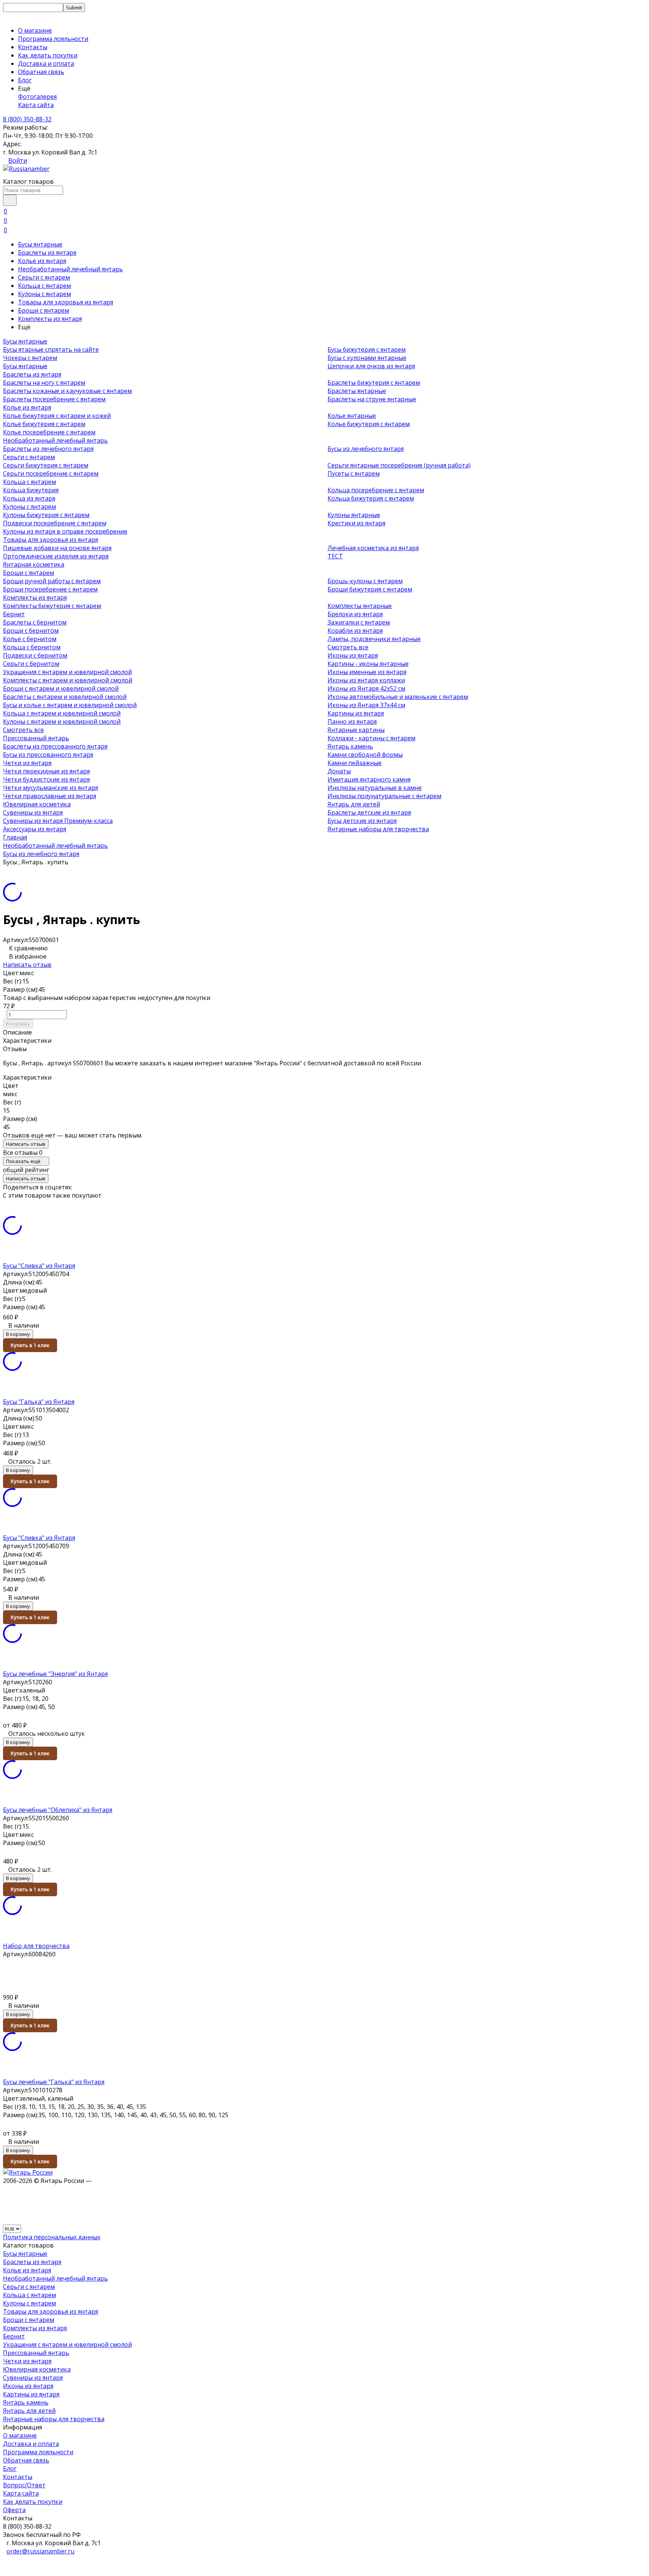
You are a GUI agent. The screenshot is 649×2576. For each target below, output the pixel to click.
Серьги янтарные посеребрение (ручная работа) (399, 465)
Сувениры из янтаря (33, 812)
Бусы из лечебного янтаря (366, 449)
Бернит (14, 614)
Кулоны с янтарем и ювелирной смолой (62, 722)
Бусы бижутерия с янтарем (367, 349)
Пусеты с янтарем (354, 473)
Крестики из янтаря (356, 523)
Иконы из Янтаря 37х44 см (366, 705)
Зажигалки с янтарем (359, 622)
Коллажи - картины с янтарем (371, 738)
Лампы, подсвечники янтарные (374, 639)
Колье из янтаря (42, 261)
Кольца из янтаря (29, 498)
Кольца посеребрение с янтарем (376, 490)
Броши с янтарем (44, 310)
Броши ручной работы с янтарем (52, 581)
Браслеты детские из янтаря (369, 812)
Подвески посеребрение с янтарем (55, 523)
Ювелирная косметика (37, 804)
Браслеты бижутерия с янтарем (374, 383)
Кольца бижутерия (31, 490)
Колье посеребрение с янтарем (49, 432)
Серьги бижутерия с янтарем (46, 465)
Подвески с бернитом (35, 655)
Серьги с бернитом (31, 664)
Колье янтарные (352, 416)
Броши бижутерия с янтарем (370, 589)
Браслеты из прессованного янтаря (55, 746)
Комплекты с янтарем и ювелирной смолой (68, 680)
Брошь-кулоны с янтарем (365, 581)
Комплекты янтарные (360, 606)
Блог (25, 80)
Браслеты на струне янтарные (372, 399)
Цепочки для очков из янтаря (371, 366)
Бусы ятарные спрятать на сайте (51, 349)
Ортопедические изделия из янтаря (56, 556)
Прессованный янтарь (36, 738)
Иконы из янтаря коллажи (366, 680)
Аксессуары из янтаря (35, 829)
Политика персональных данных (52, 2237)
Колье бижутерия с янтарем (44, 424)
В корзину (18, 1024)
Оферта (14, 2510)
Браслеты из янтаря (47, 253)
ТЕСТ (335, 556)
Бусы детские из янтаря (362, 821)
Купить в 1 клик (30, 1345)
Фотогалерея (37, 97)
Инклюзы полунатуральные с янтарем (384, 796)
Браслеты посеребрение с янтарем (54, 399)
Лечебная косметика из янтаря (373, 548)
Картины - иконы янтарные (368, 664)
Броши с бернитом (31, 631)
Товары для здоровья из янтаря (66, 302)
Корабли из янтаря (355, 631)
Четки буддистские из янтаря (46, 779)
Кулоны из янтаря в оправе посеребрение (65, 531)
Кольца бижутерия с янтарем (371, 498)
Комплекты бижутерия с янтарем (52, 606)
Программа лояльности (53, 39)
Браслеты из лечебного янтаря (48, 449)
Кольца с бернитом (32, 647)
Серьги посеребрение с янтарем (51, 473)
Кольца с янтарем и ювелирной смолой (62, 713)
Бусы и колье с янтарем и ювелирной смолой (70, 705)
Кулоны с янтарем (45, 294)
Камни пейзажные (355, 763)
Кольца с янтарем (45, 286)
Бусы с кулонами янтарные (367, 358)
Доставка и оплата (46, 64)
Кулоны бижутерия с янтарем (46, 515)
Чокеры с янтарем (30, 358)
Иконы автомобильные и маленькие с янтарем (398, 697)
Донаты (339, 771)
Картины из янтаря (356, 713)
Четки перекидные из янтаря (46, 771)
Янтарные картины (356, 730)
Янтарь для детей (354, 804)
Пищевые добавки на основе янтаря (57, 548)
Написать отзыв (27, 965)
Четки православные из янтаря (50, 796)
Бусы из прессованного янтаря (48, 755)
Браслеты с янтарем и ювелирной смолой (65, 697)
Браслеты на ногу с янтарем (44, 383)
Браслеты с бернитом (35, 622)
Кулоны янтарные (354, 515)
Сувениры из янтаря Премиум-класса (58, 821)
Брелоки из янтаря (355, 614)
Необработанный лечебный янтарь (70, 269)
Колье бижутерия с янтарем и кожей (57, 416)
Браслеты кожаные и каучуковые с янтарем (67, 391)
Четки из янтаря (27, 763)
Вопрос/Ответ (24, 2485)
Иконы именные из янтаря (367, 672)
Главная (15, 837)
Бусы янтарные (40, 244)
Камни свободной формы (365, 755)
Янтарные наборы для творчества (378, 829)
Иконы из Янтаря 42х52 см (366, 688)
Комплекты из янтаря (50, 319)
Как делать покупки (48, 55)
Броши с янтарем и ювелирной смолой (61, 688)
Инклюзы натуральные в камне (375, 788)
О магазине (35, 30)
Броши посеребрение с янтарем (50, 589)
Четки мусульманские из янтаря (51, 788)
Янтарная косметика (34, 564)
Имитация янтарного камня (369, 779)
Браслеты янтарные (357, 391)
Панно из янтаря (352, 722)
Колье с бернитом (30, 639)
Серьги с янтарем (44, 277)
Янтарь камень (350, 746)
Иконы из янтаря (353, 655)
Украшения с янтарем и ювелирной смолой (67, 672)
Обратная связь (41, 72)
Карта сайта (36, 105)
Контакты (33, 47)
